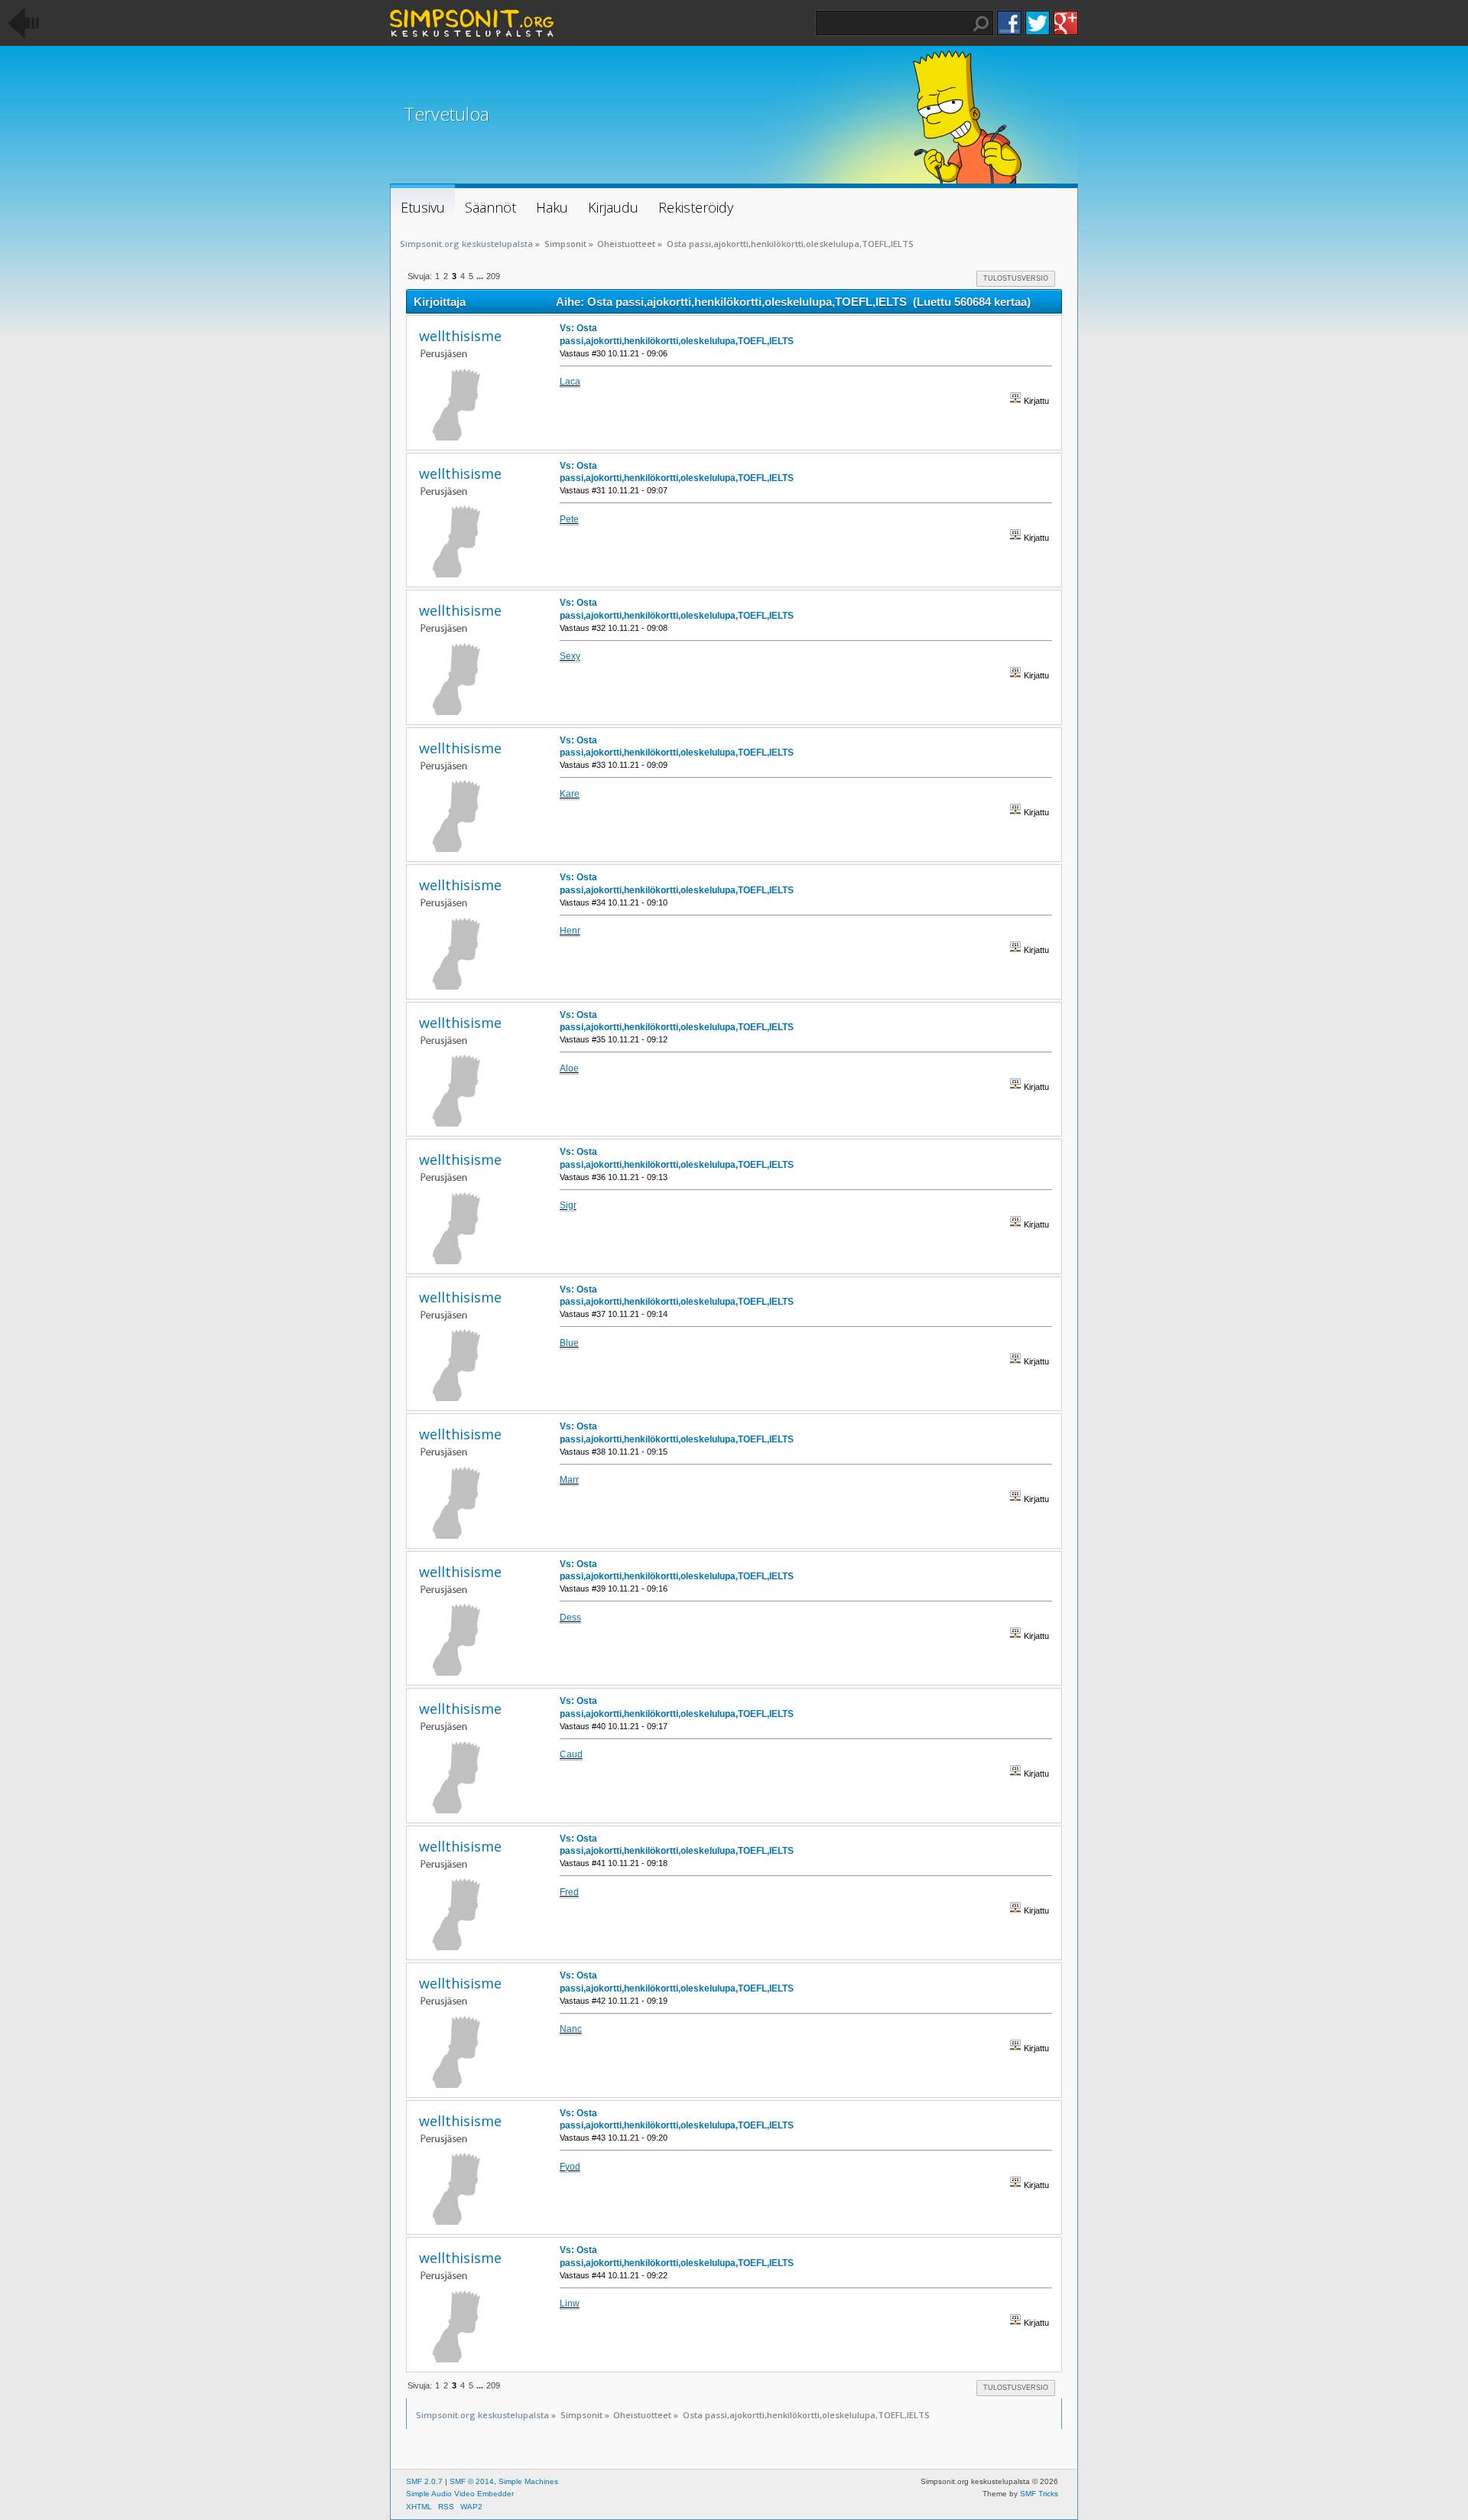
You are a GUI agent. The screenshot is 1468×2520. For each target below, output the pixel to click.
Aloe (569, 1068)
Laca (570, 382)
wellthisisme (460, 336)
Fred (569, 1892)
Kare (570, 794)
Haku (981, 24)
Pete (569, 519)
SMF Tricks (1039, 2494)
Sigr (568, 1205)
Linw (570, 2304)
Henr (570, 931)
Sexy (570, 656)
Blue (569, 1343)
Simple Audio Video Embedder (460, 2494)
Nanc (571, 2029)
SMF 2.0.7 (424, 2481)
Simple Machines (528, 2481)
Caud (571, 1754)
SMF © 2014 (472, 2481)
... (481, 276)
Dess (570, 1618)
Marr (569, 1480)
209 (493, 276)
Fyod (570, 2167)
